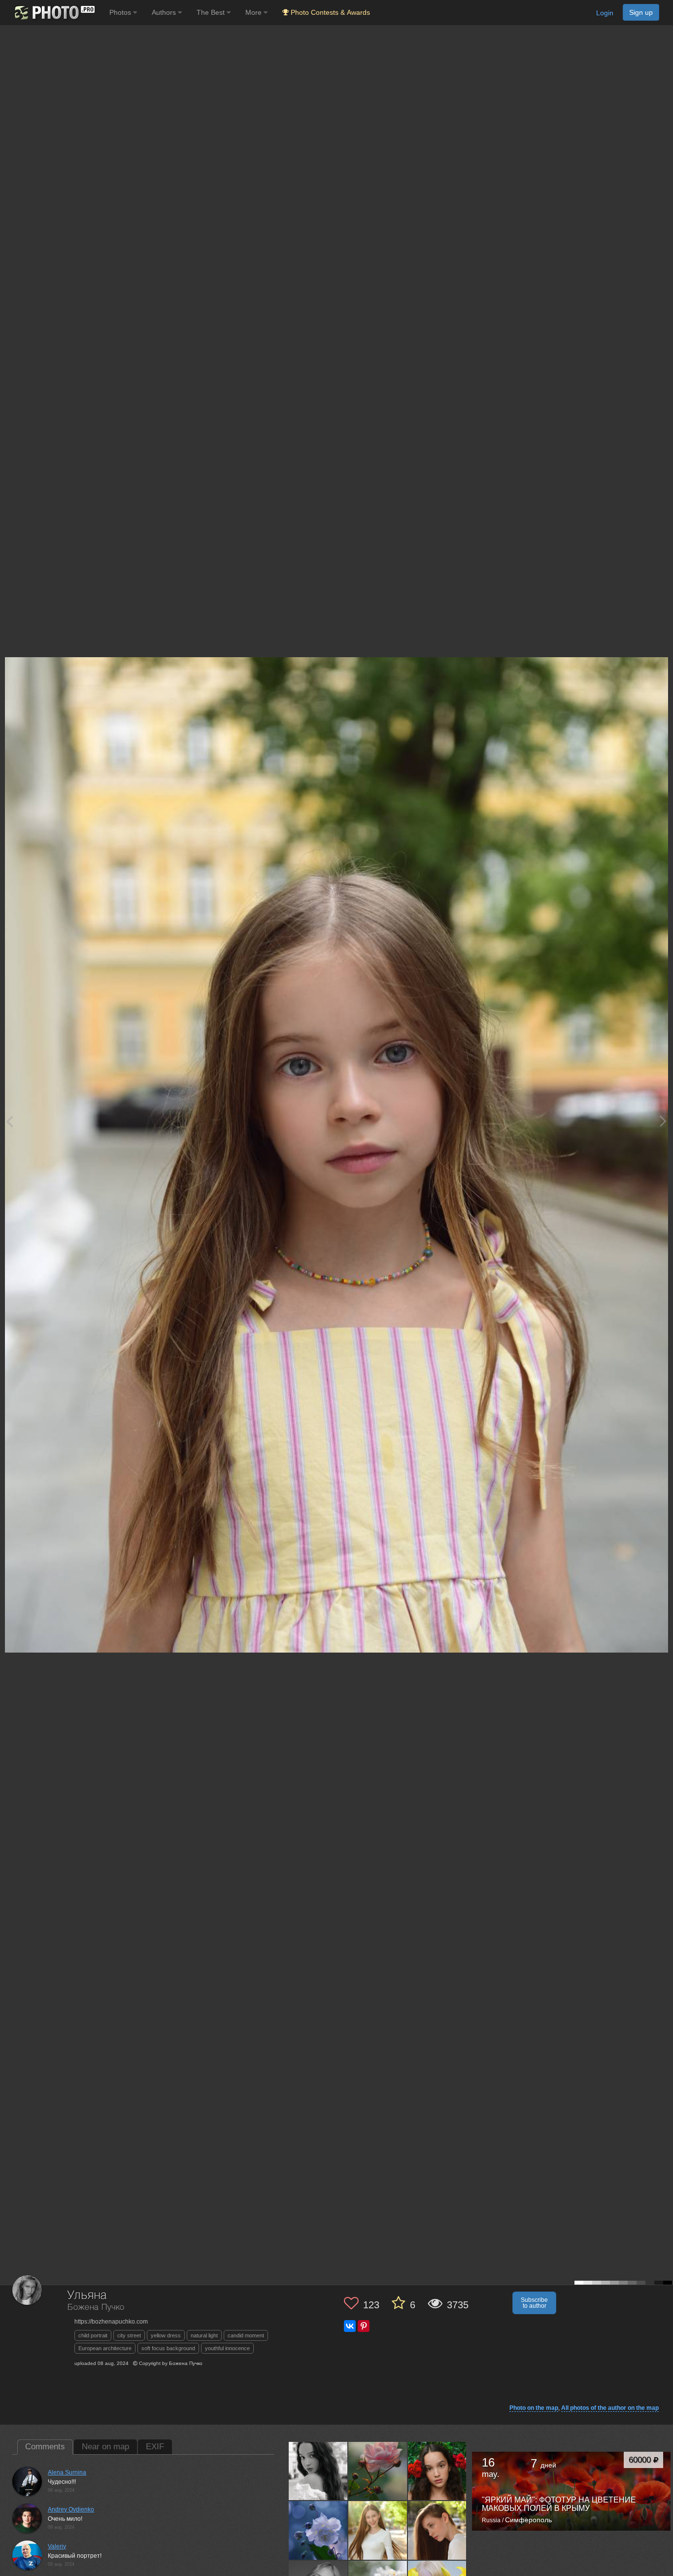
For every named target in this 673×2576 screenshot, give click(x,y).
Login (605, 13)
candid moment (246, 2335)
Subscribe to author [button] (534, 2303)
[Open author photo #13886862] (378, 2530)
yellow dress (166, 2335)
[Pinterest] (364, 2326)
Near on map (105, 2447)
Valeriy (57, 2546)
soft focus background (168, 2348)
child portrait (93, 2335)
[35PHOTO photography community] (53, 13)
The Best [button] (212, 12)
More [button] (254, 12)
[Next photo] (663, 1121)
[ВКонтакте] (350, 2326)
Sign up (641, 12)
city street (129, 2335)
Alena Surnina (67, 2472)
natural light (204, 2335)
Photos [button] (121, 12)
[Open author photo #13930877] (318, 2471)
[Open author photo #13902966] (318, 2530)
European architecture (105, 2348)
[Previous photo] (9, 1121)
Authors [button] (165, 12)
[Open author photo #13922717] (437, 2471)
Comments (45, 2447)
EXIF (155, 2447)
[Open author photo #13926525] (378, 2471)
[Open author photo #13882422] (437, 2530)
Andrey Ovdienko (71, 2509)
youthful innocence (227, 2348)
